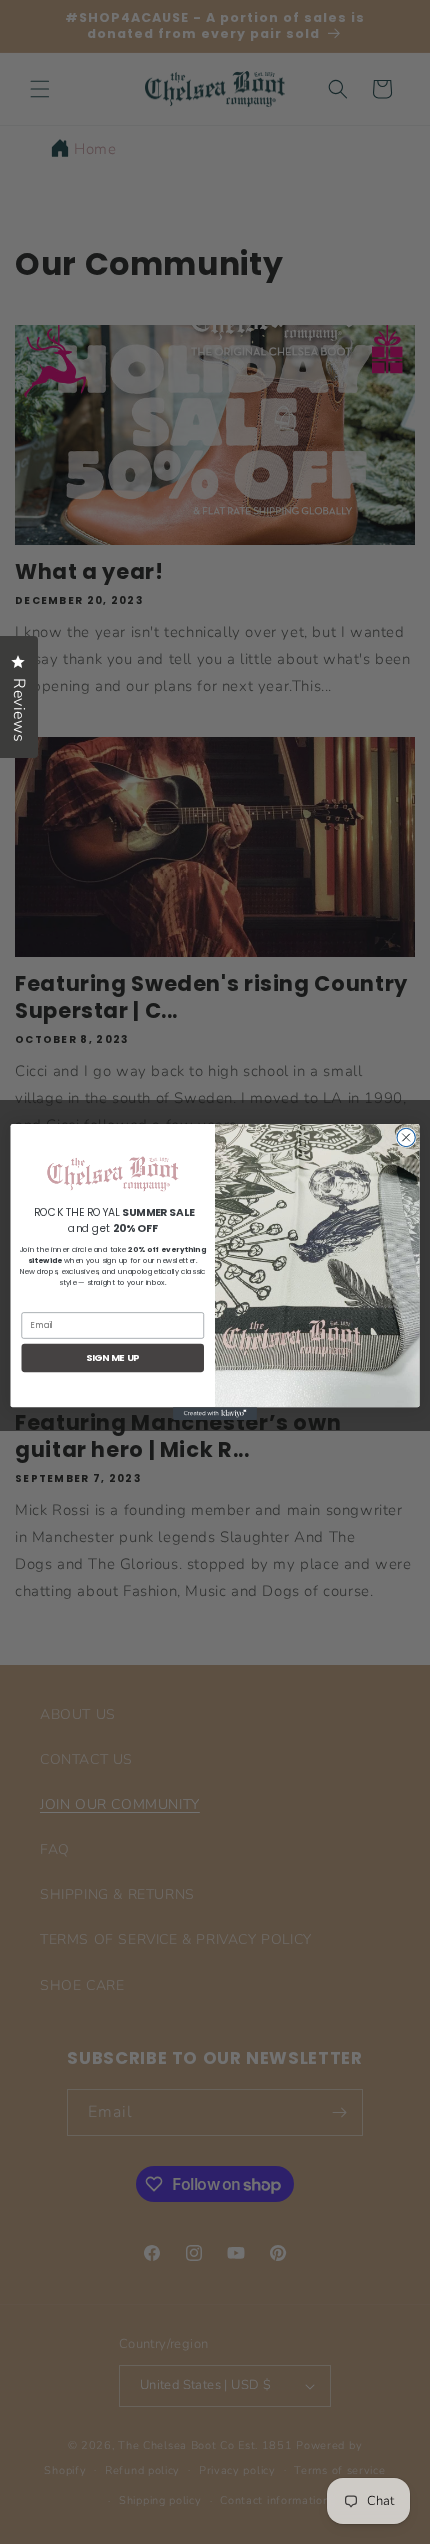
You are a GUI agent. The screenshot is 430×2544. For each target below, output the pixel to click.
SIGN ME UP (113, 1357)
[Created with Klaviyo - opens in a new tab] (215, 1413)
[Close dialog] (406, 1137)
